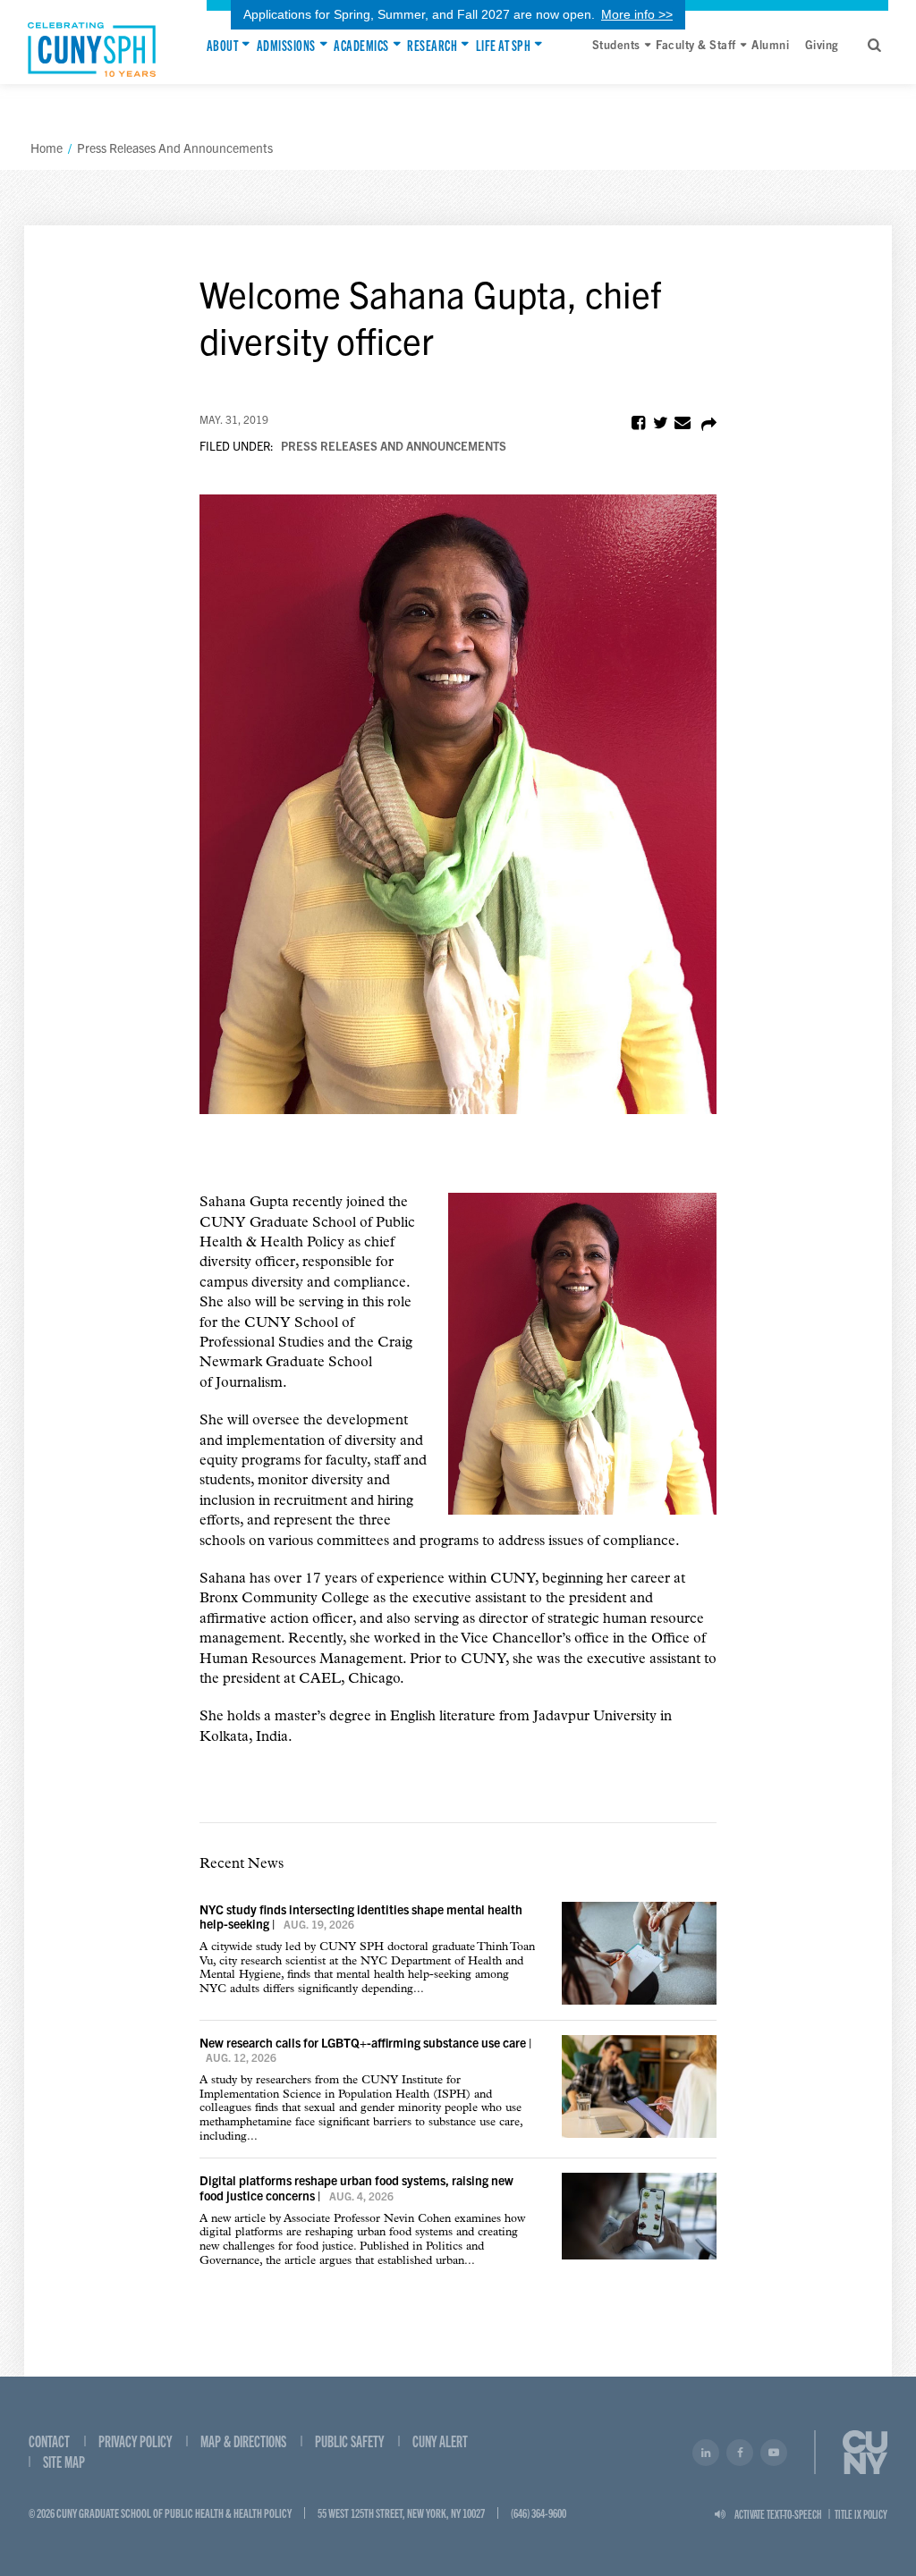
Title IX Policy (861, 2514)
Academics (361, 45)
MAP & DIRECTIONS (243, 2441)
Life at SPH (503, 45)
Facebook (740, 2453)
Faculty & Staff (695, 44)
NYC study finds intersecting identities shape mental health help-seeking (361, 1917)
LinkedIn (706, 2453)
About (222, 45)
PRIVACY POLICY (135, 2441)
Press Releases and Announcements (394, 446)
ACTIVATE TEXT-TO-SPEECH (778, 2514)
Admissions (286, 45)
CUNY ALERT (440, 2441)
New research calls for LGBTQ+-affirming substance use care (363, 2042)
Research (432, 45)
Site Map (64, 2461)
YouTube (774, 2453)
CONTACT (49, 2441)
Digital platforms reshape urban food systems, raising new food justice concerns (356, 2187)
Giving (822, 44)
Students (616, 44)
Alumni (770, 44)
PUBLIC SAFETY (349, 2441)
